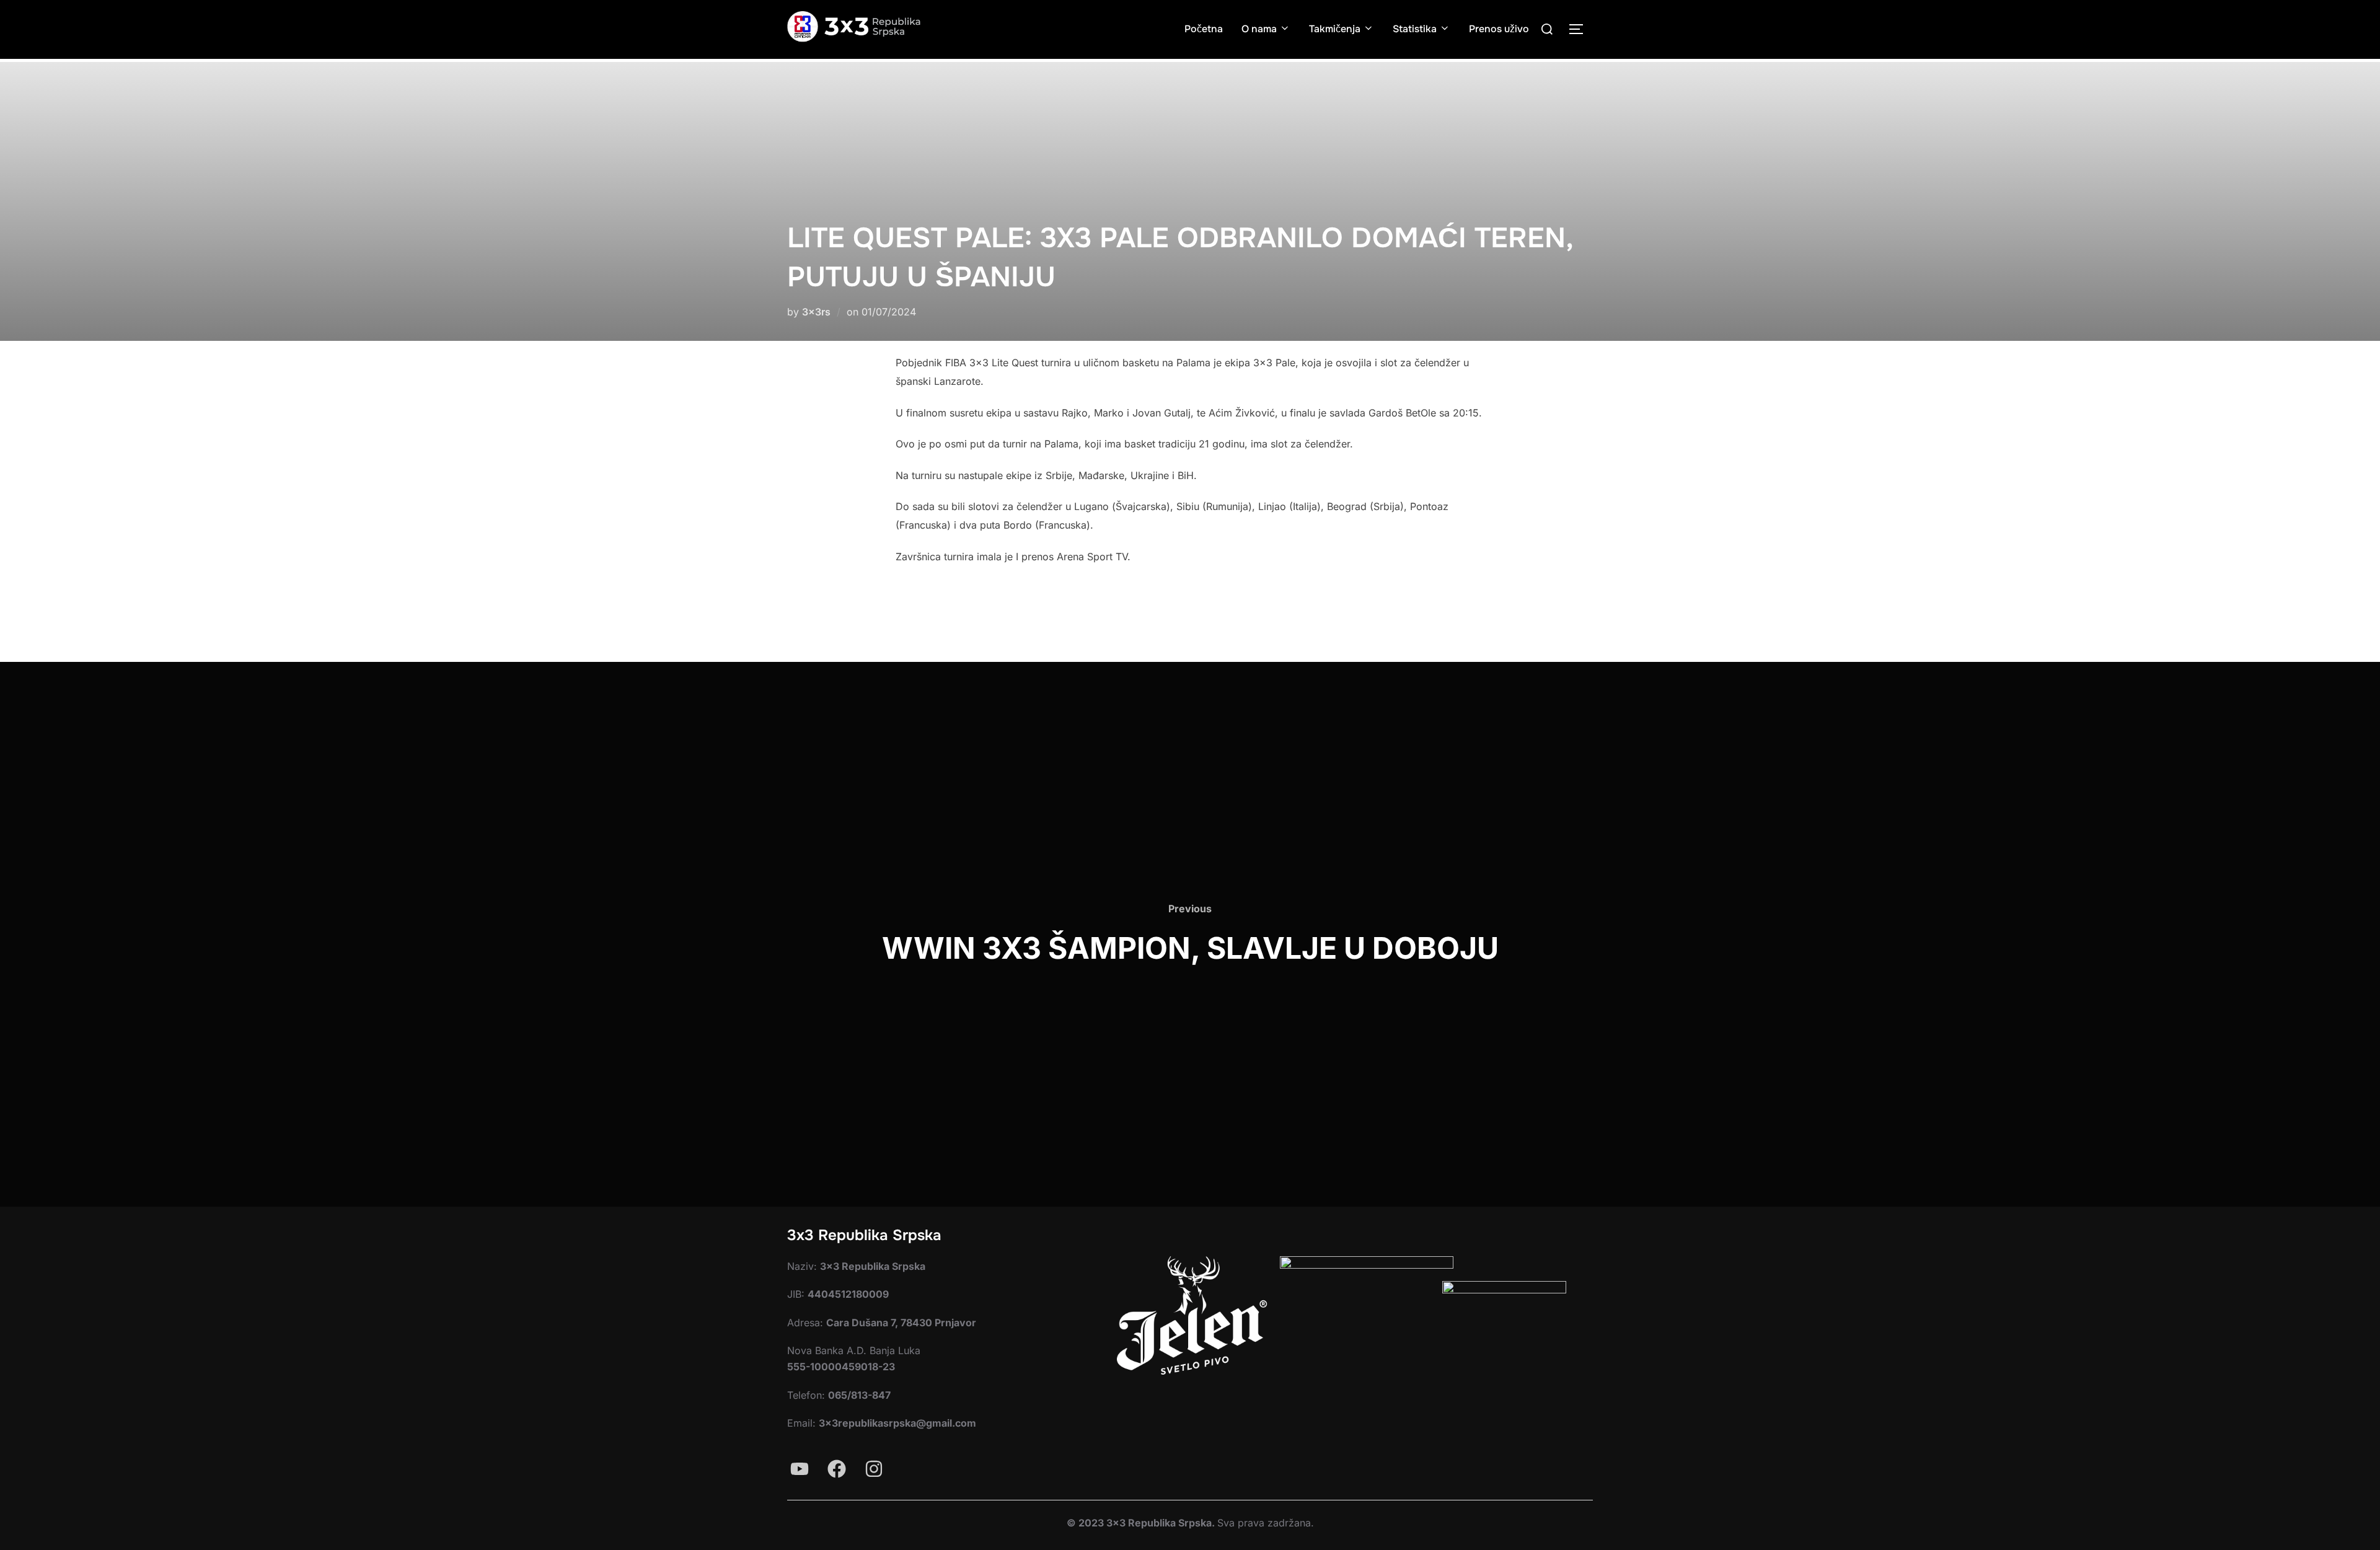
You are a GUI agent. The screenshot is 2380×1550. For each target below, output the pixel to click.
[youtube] (800, 1469)
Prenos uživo (1499, 29)
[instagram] (874, 1469)
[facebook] (837, 1469)
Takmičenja (1335, 29)
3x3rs (816, 312)
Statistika (1415, 29)
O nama (1259, 29)
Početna (1204, 29)
